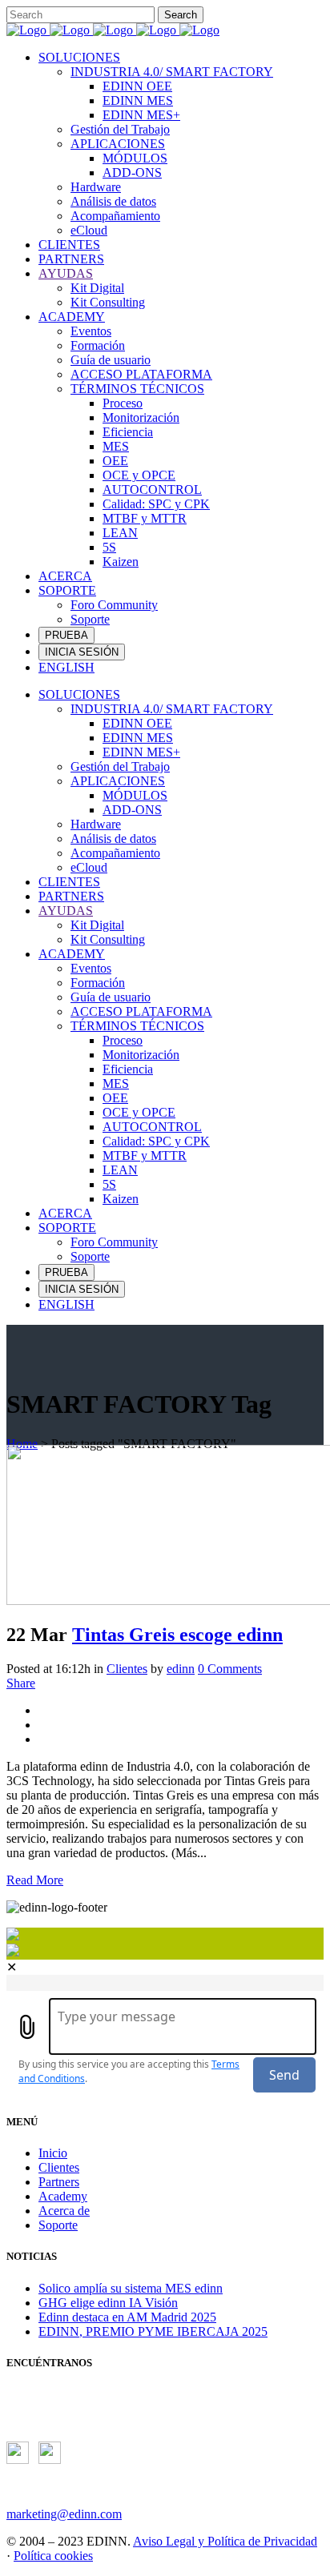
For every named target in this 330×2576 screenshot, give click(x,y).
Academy (63, 2196)
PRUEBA (66, 635)
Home (22, 1444)
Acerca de (64, 2211)
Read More (35, 1880)
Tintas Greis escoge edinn (177, 1635)
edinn (181, 1669)
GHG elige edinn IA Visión (108, 2303)
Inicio (53, 2153)
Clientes (127, 1669)
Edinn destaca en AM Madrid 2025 (127, 2317)
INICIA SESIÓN (82, 652)
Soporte (58, 2225)
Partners (59, 2182)
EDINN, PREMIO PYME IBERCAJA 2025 (153, 2331)
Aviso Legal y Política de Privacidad (225, 2541)
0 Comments (230, 1669)
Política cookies (53, 2556)
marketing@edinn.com (64, 2514)
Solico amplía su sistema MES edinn (131, 2288)
